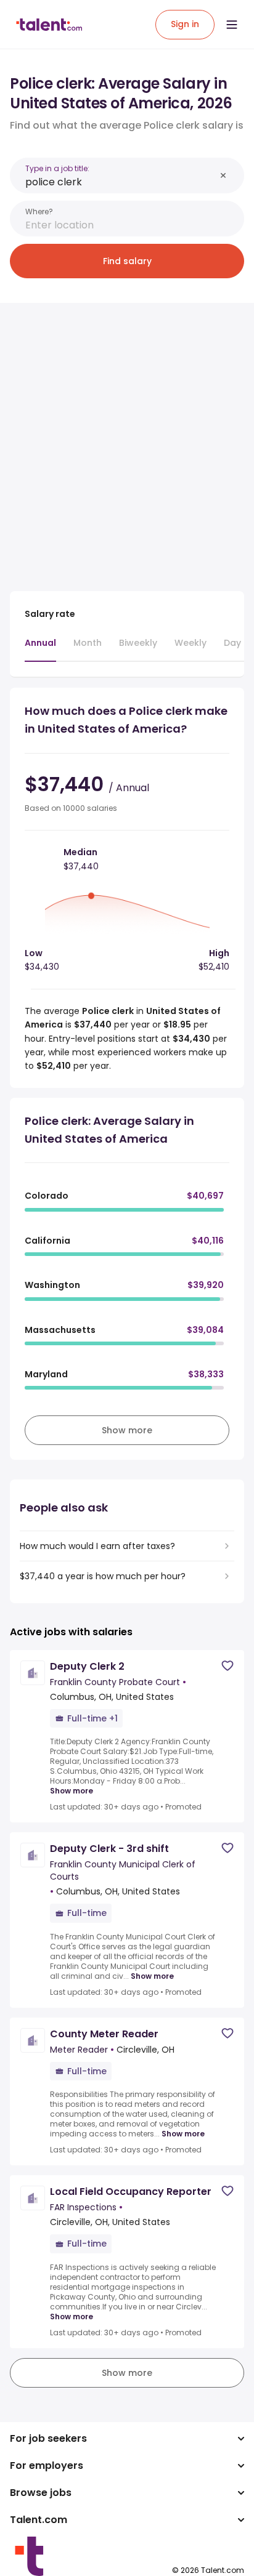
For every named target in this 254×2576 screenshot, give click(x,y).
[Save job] (227, 1666)
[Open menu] (232, 25)
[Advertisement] (127, 440)
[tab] (40, 649)
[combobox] (120, 182)
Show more (72, 1791)
